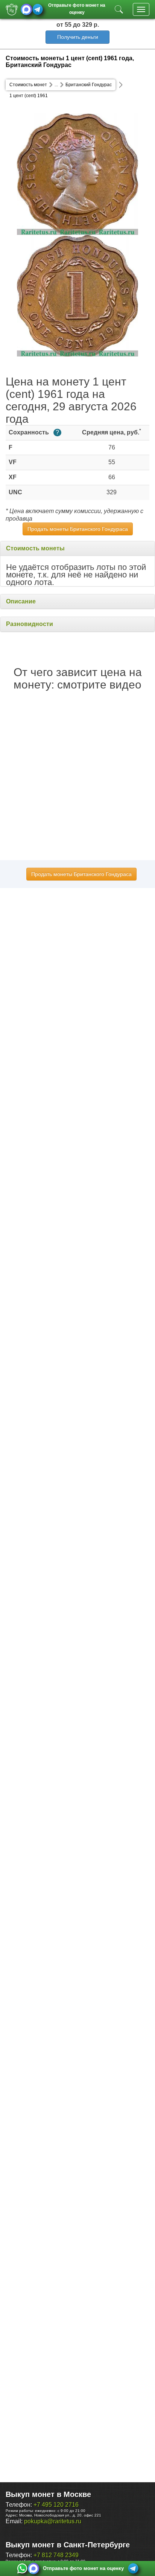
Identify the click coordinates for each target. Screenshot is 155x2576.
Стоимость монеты (35, 548)
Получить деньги (78, 37)
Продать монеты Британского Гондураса (78, 529)
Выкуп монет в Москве (48, 2494)
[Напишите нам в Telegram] (38, 9)
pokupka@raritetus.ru (53, 2521)
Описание (21, 601)
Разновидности (30, 624)
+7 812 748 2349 (56, 2555)
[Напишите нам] (22, 2568)
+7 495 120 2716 (56, 2505)
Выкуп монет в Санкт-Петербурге (68, 2545)
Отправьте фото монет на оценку (77, 8)
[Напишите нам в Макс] (26, 9)
